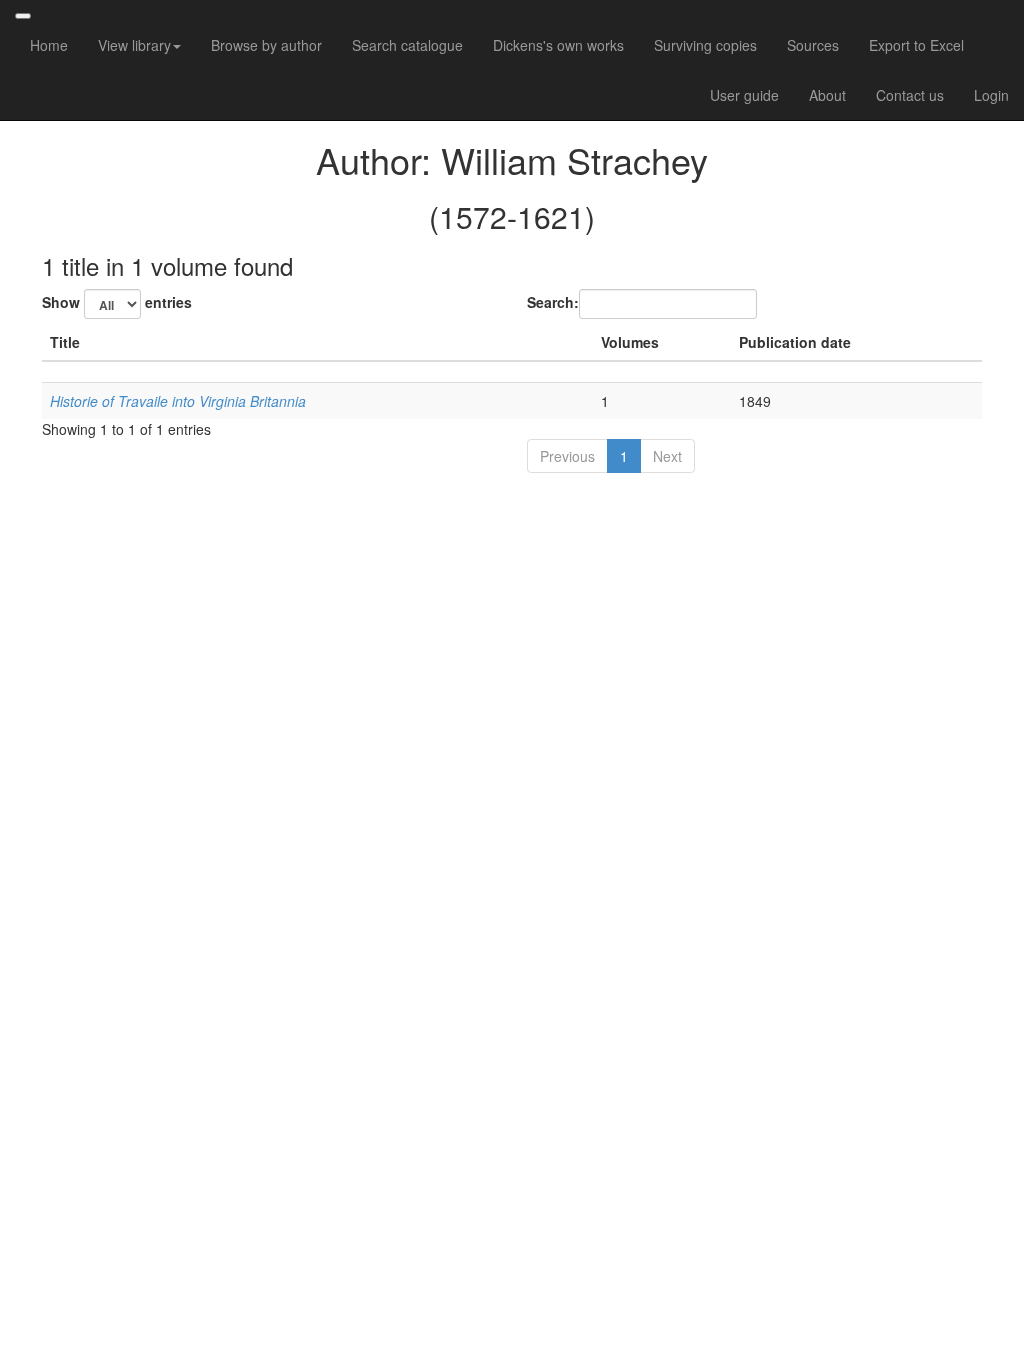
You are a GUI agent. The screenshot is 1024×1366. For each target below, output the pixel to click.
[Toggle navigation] (23, 16)
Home (49, 45)
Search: (553, 302)
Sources (813, 45)
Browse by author (266, 45)
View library (134, 45)
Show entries (117, 302)
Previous (567, 456)
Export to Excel (916, 45)
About (827, 95)
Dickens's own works (558, 45)
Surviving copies (705, 45)
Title (65, 342)
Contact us (910, 95)
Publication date (795, 342)
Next (667, 456)
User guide (744, 95)
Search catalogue (407, 45)
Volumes (630, 342)
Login (991, 95)
